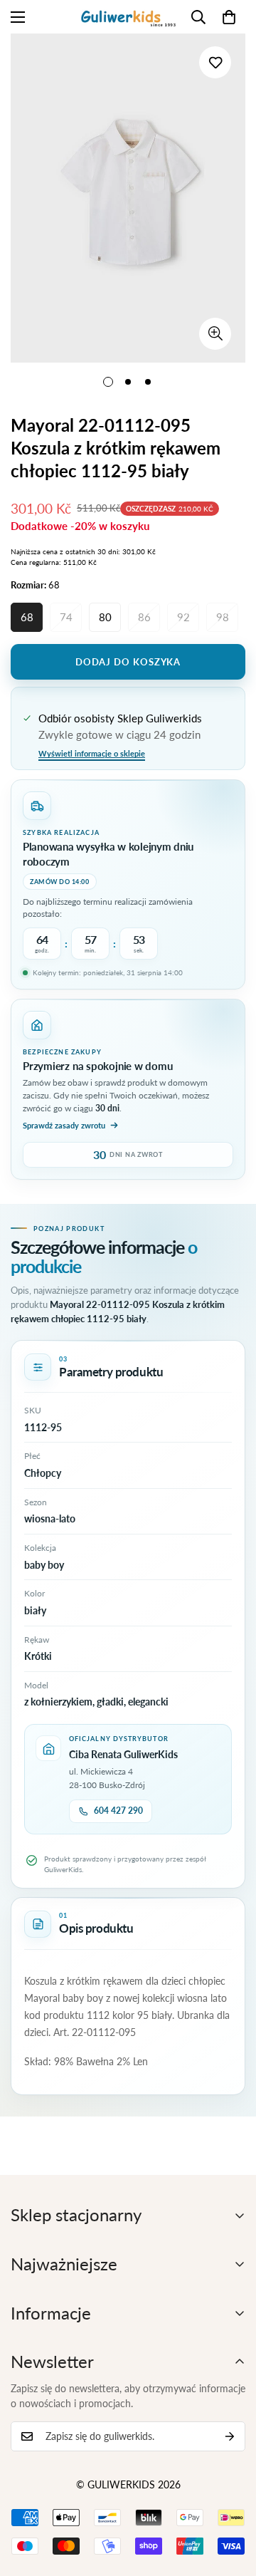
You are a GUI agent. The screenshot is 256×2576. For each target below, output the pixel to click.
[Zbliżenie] (215, 334)
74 (66, 617)
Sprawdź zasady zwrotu (64, 1125)
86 (144, 617)
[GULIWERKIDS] (128, 17)
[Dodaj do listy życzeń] (215, 62)
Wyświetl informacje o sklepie (92, 753)
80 (105, 617)
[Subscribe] (230, 2436)
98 (223, 617)
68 (27, 617)
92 (183, 617)
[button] (229, 17)
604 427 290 (118, 1811)
